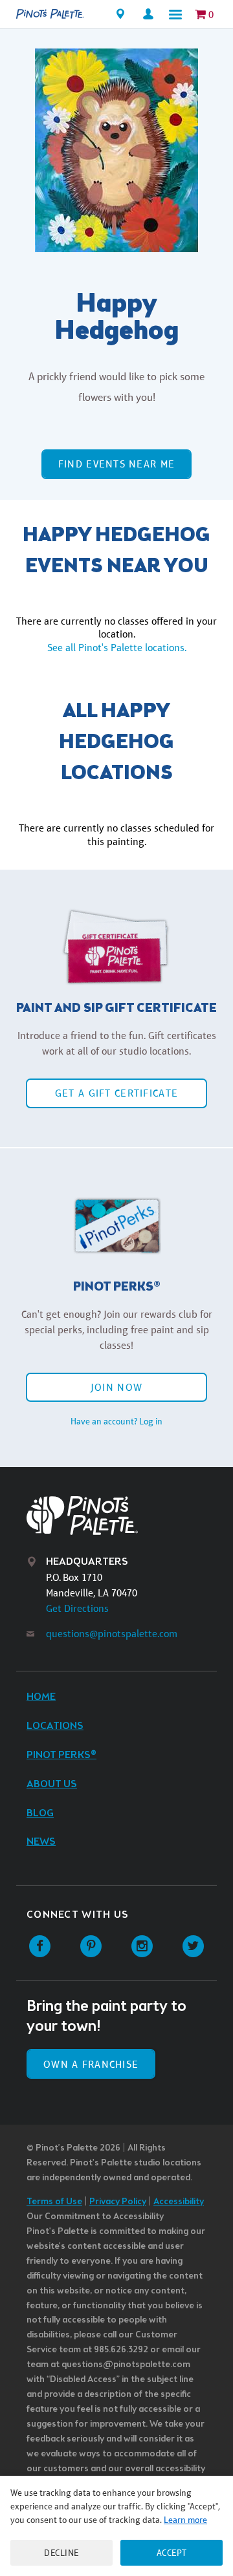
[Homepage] (50, 14)
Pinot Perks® (61, 1755)
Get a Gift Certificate (116, 1093)
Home (41, 1697)
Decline (61, 2553)
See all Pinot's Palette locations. (117, 648)
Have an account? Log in (116, 1421)
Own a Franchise (91, 2064)
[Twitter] (193, 1947)
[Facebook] (40, 1947)
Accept (172, 2553)
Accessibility (179, 2202)
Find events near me (116, 464)
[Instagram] (142, 1947)
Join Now (116, 1387)
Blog (40, 1813)
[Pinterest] (91, 1947)
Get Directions (77, 1608)
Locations (55, 1726)
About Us (52, 1784)
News (41, 1842)
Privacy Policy (118, 2202)
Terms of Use (54, 2202)
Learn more (185, 2520)
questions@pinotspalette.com (112, 1634)
